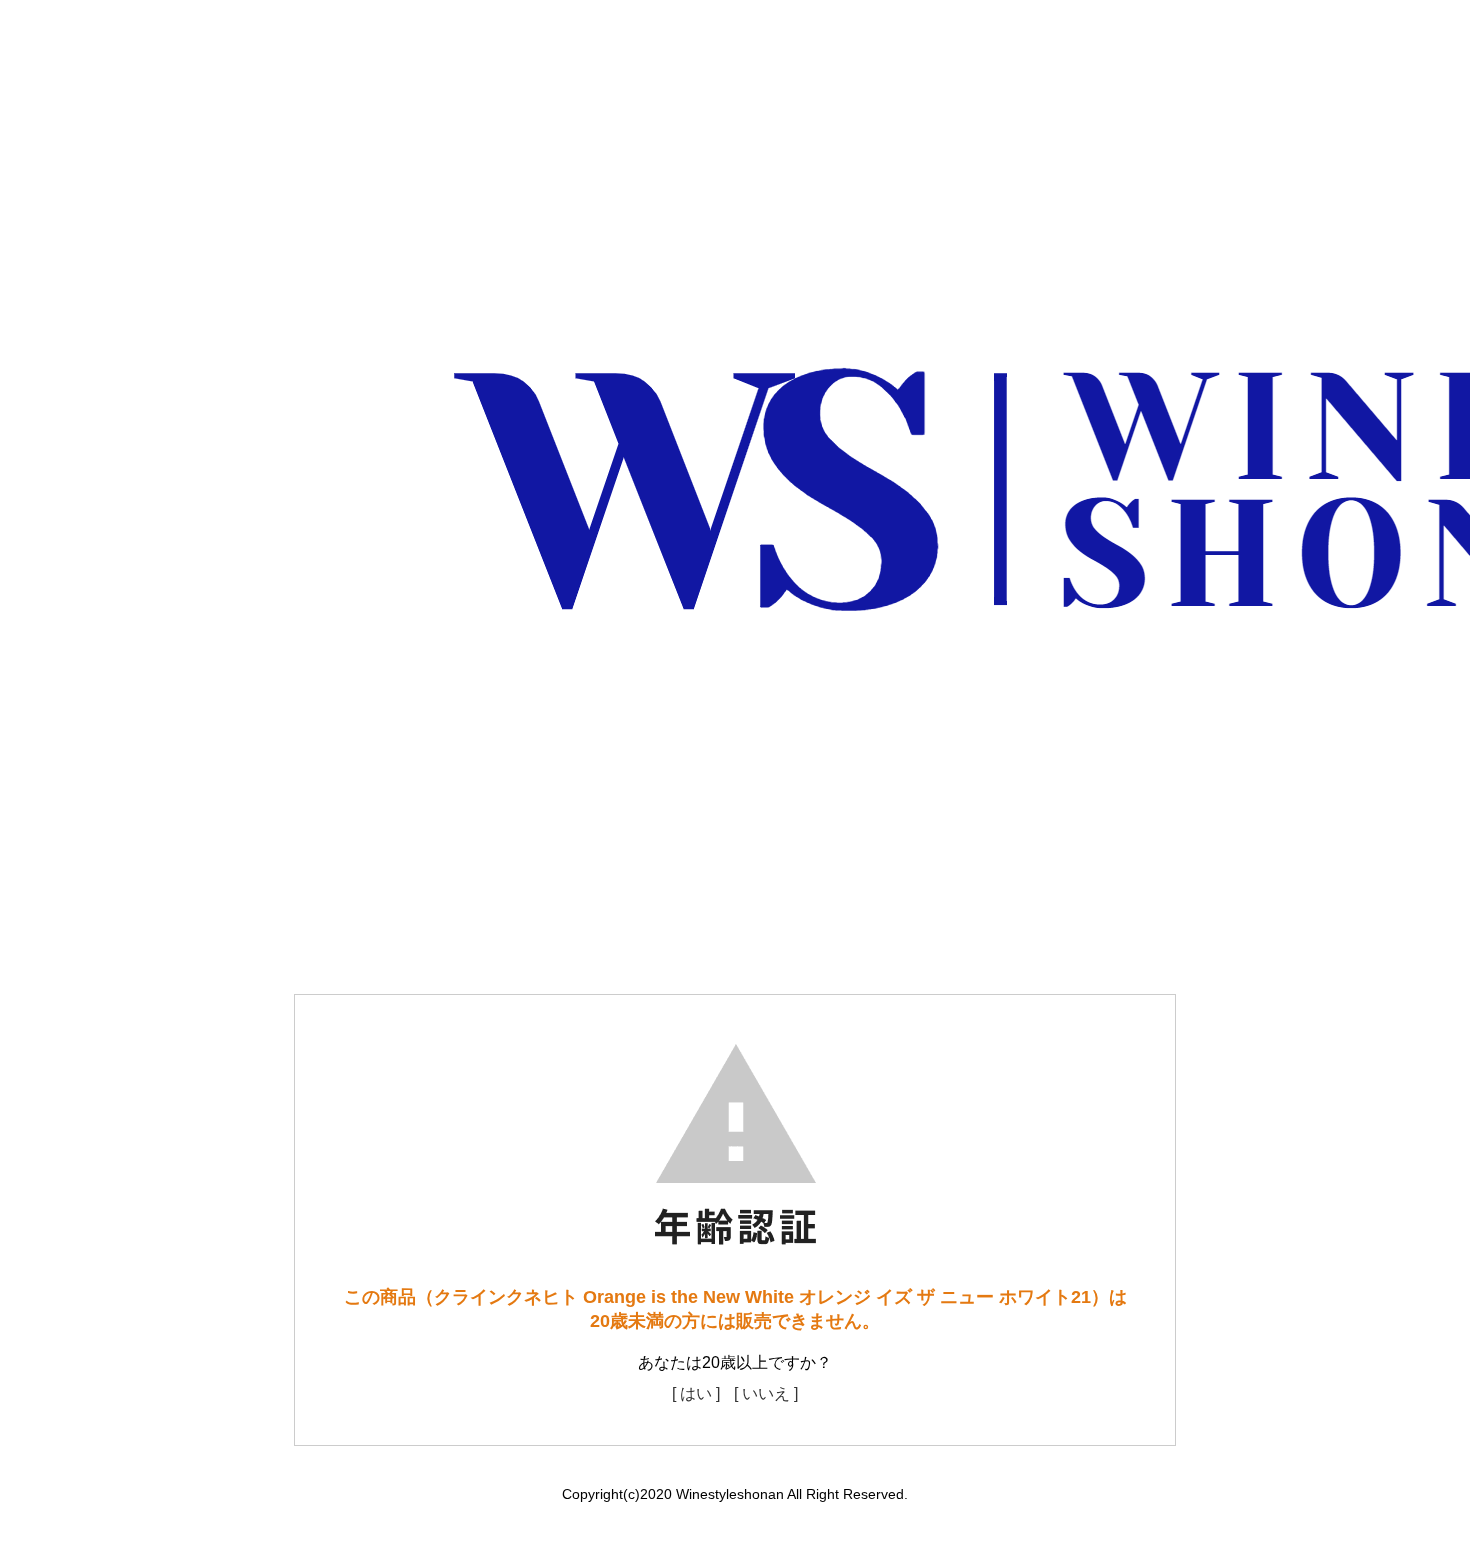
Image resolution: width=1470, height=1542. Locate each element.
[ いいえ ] (766, 1393)
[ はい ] (696, 1393)
